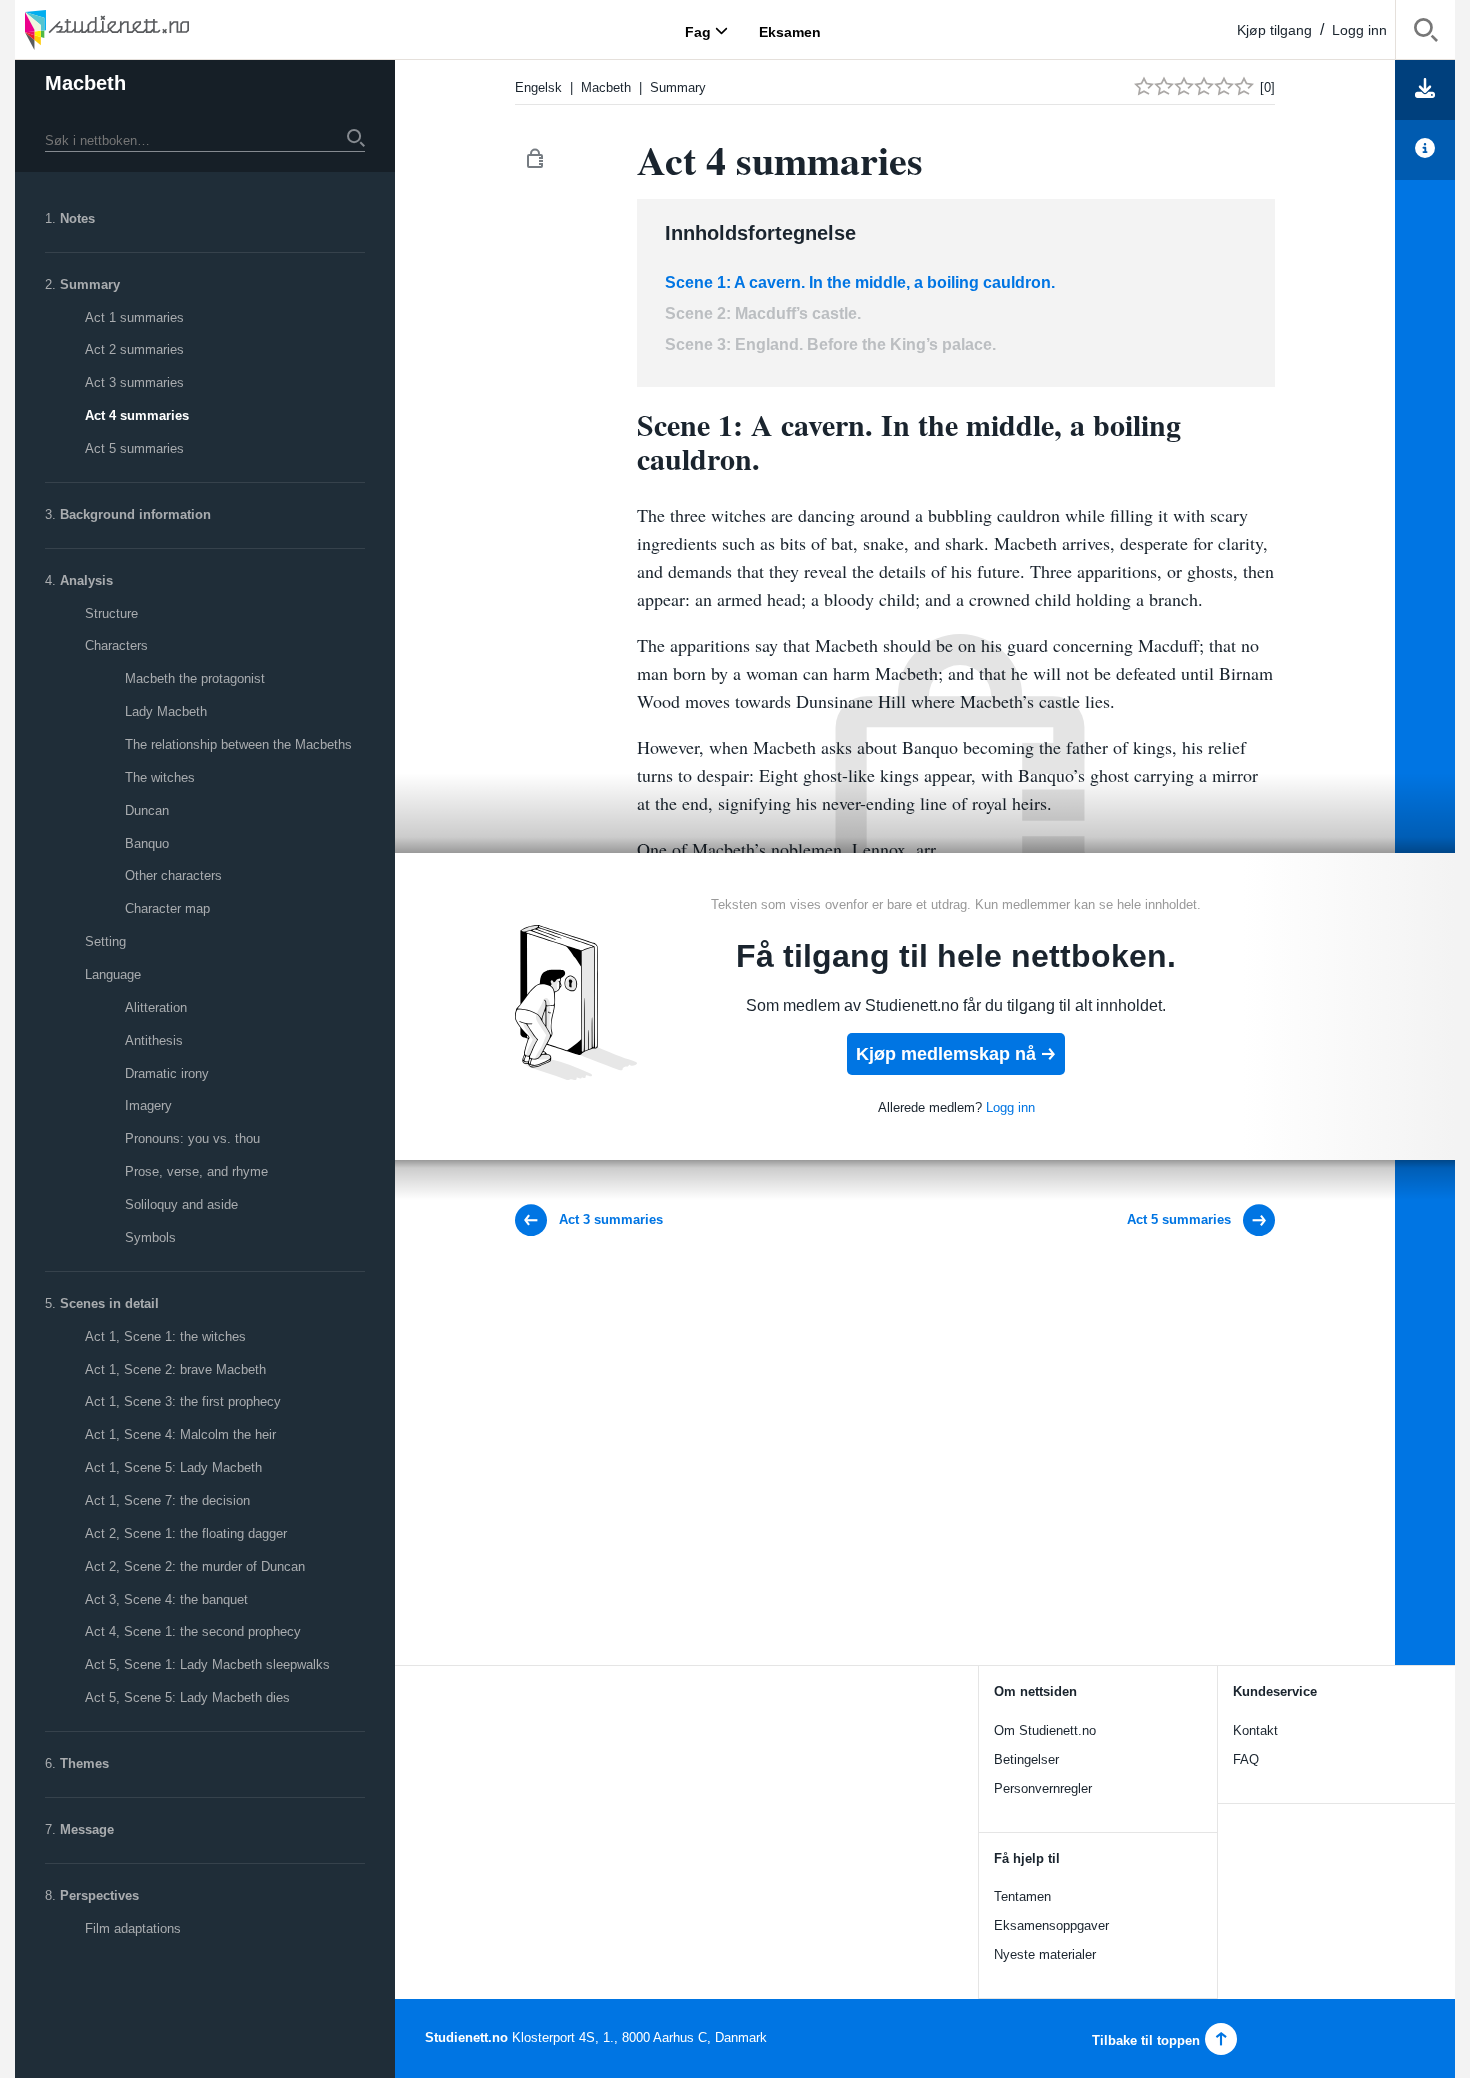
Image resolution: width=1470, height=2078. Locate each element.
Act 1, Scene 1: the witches (165, 1336)
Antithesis (154, 1040)
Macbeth (85, 83)
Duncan (147, 810)
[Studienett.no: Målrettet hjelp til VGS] (155, 29)
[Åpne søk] (1425, 33)
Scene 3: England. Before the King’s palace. (830, 344)
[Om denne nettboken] (1425, 150)
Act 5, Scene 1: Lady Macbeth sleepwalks (207, 1664)
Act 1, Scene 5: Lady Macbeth (173, 1467)
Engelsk (538, 87)
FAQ (1246, 1759)
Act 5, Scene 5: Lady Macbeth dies (187, 1697)
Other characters (173, 875)
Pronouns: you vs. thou (192, 1138)
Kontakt (1255, 1730)
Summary (90, 284)
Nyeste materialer (1045, 1954)
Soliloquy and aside (181, 1204)
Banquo (147, 843)
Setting (105, 941)
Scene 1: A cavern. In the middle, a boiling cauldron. (860, 282)
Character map (167, 908)
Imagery (148, 1105)
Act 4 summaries (137, 415)
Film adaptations (133, 1928)
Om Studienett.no (1045, 1730)
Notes (77, 218)
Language (113, 974)
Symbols (150, 1237)
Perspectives (99, 1895)
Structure (111, 613)
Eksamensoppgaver (1051, 1925)
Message (87, 1829)
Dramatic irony (167, 1073)
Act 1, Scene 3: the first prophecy (183, 1401)
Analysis (86, 580)
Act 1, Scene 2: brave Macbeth (175, 1369)
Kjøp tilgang (1274, 30)
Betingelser (1026, 1759)
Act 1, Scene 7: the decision (167, 1500)
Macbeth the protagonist (195, 678)
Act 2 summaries (134, 349)
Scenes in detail (109, 1303)
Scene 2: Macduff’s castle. (763, 313)
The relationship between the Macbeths (238, 744)
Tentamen (1022, 1896)
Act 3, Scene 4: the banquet (166, 1599)
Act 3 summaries (134, 382)
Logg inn (1359, 30)
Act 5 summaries (134, 448)
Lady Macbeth (166, 711)
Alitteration (156, 1007)
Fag (698, 31)
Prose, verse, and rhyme (196, 1171)
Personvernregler (1043, 1788)
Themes (84, 1763)
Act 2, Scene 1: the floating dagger (186, 1533)
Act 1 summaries (134, 317)
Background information (135, 514)
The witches (160, 777)
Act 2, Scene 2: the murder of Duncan (195, 1566)
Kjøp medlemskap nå (946, 1054)
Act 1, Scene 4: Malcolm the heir (180, 1434)
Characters (116, 645)
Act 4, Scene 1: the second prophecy (193, 1631)
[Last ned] (1425, 90)
